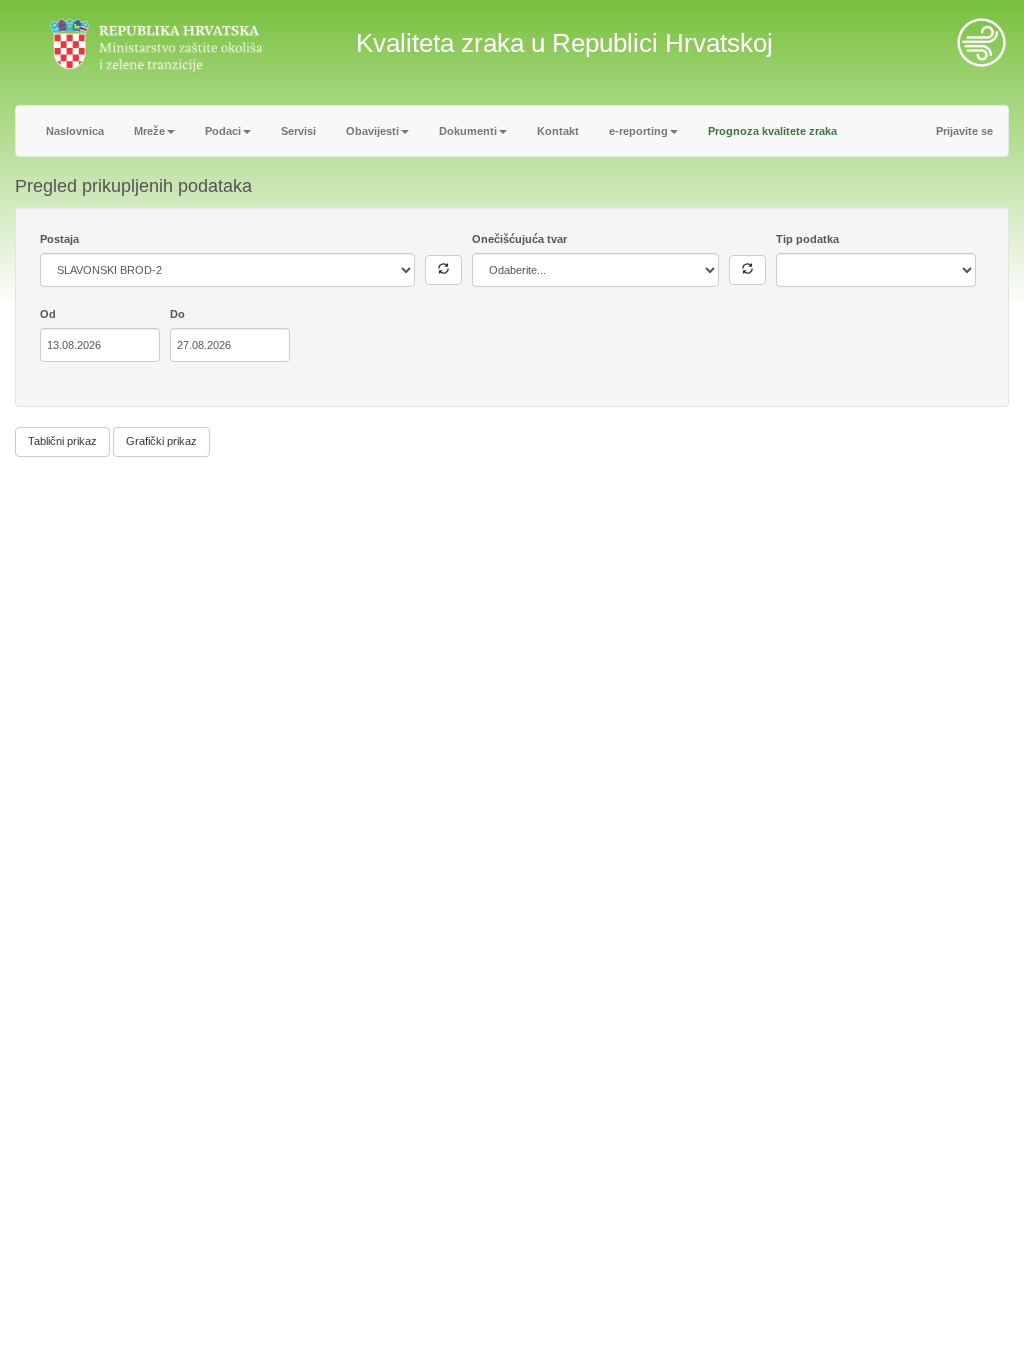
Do (177, 314)
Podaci (223, 131)
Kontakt (558, 131)
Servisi (298, 131)
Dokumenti (468, 131)
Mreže (149, 131)
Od (48, 314)
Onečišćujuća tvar (519, 239)
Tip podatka (807, 239)
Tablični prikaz (62, 441)
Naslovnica (75, 131)
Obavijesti (372, 131)
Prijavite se (964, 131)
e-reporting (638, 131)
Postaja (59, 239)
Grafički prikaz (161, 441)
